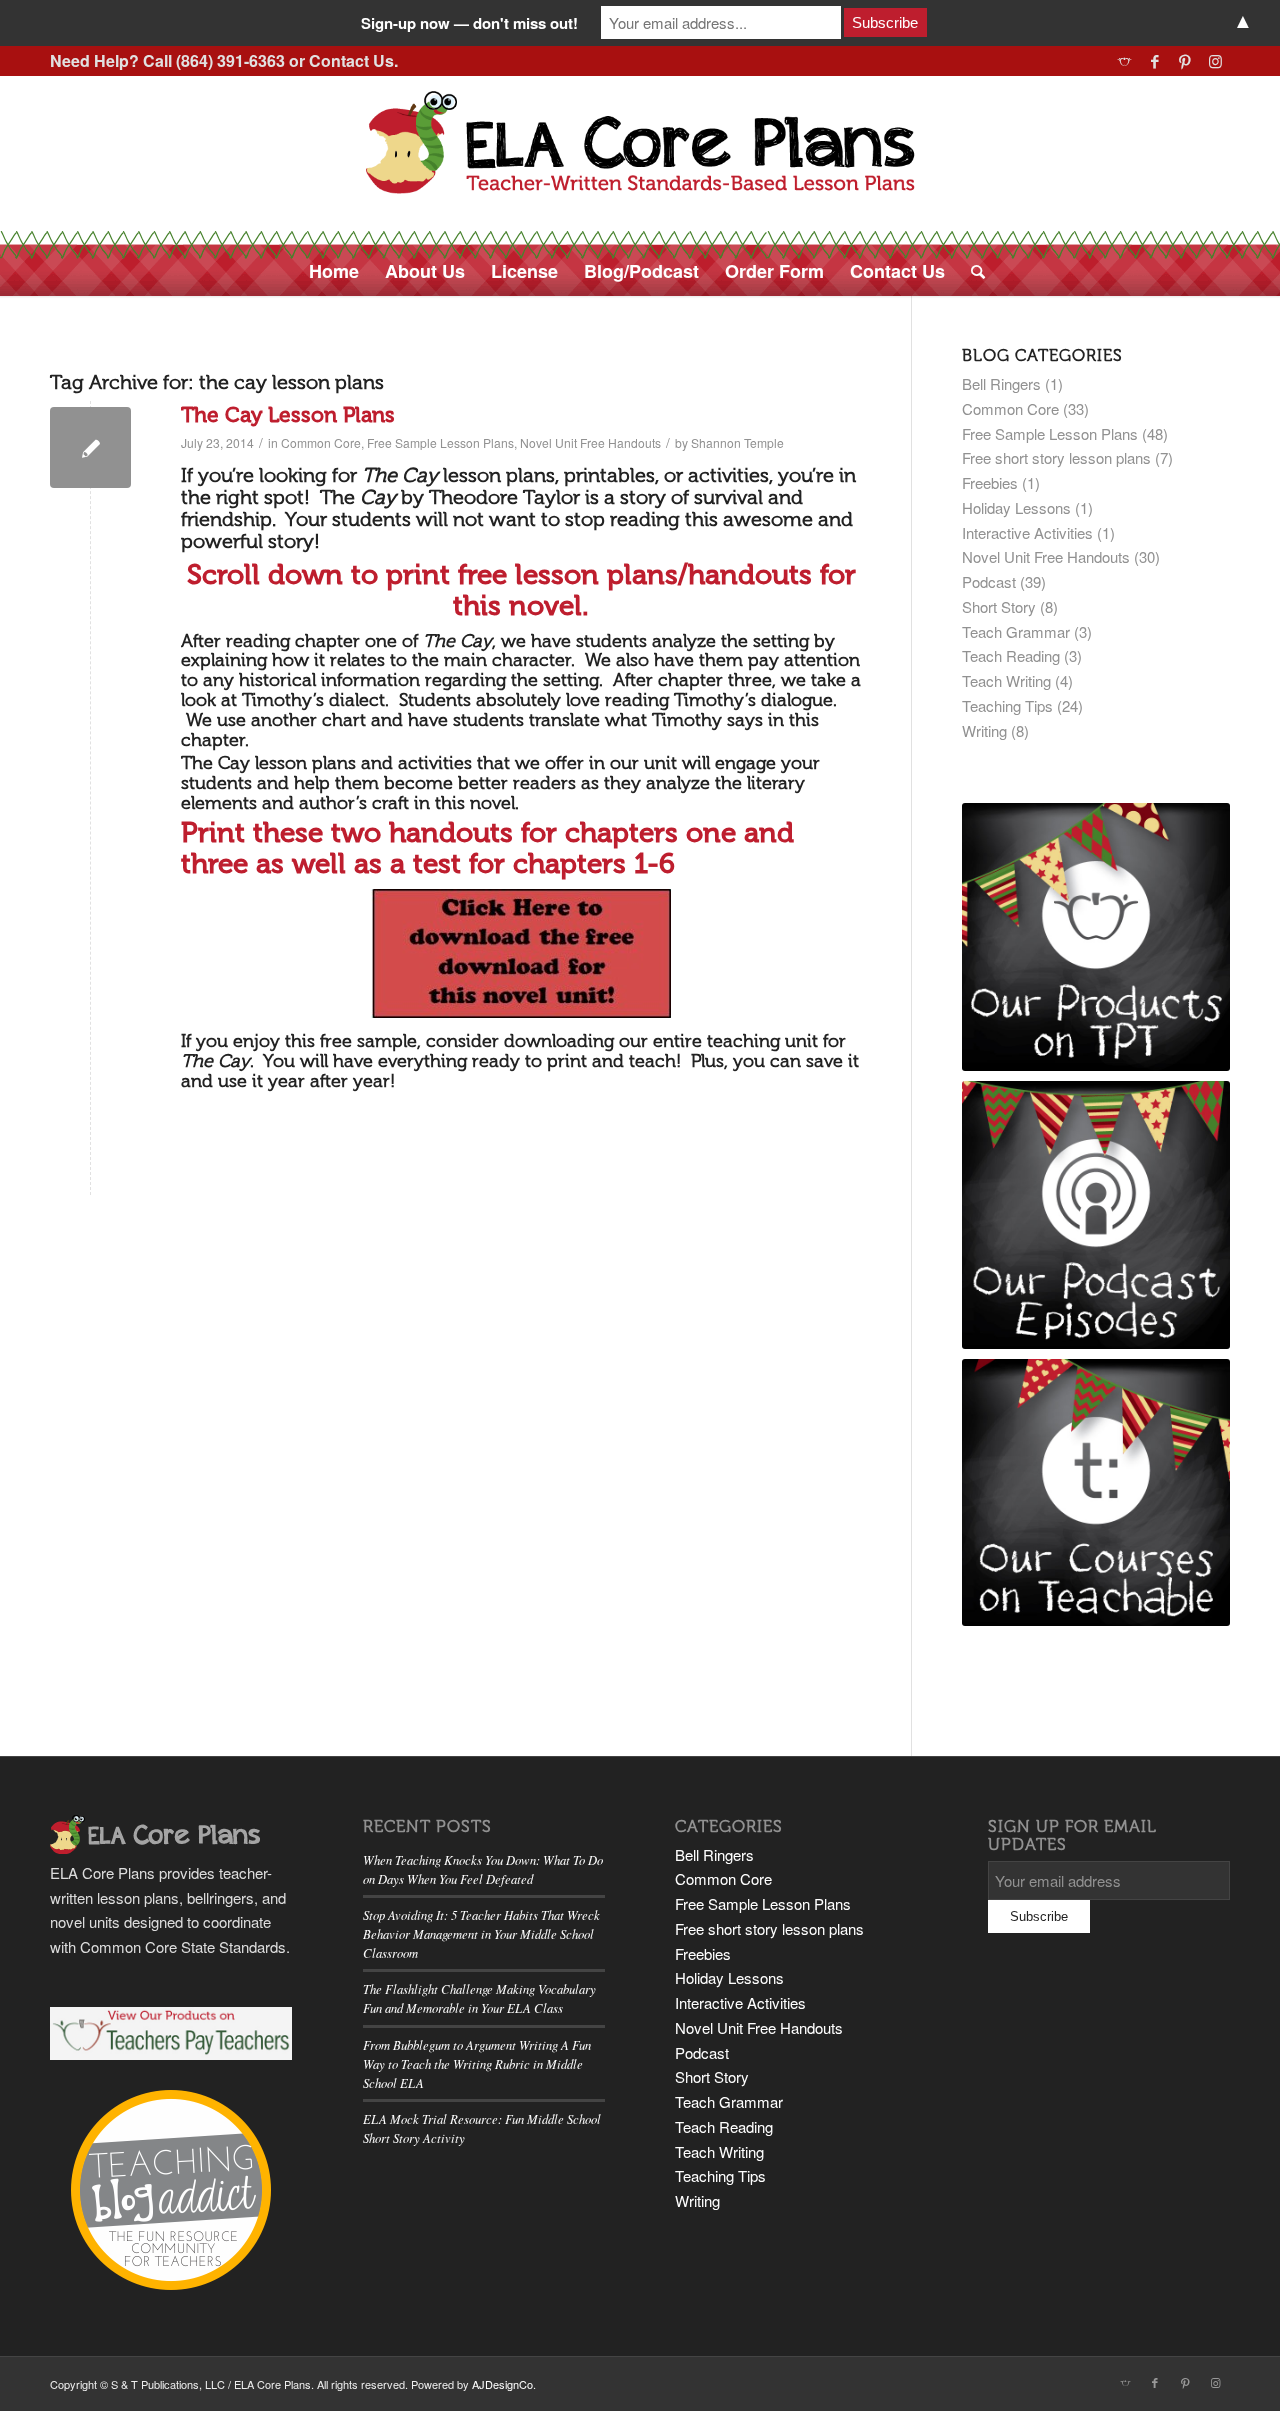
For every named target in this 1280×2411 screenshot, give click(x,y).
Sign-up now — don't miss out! (469, 23)
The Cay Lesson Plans (288, 414)
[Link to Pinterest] (1184, 61)
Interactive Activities (1027, 532)
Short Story (999, 606)
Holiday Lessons (1016, 507)
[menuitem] (334, 271)
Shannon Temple (737, 442)
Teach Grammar (1016, 631)
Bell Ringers (1001, 383)
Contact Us (351, 60)
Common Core (321, 442)
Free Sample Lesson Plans (440, 442)
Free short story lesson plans (1056, 457)
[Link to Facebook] (1154, 61)
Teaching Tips (1007, 705)
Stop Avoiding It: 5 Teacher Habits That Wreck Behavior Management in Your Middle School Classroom (481, 1933)
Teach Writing (1006, 680)
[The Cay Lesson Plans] (90, 447)
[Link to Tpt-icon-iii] (1124, 61)
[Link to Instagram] (1215, 61)
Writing (984, 730)
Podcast (989, 581)
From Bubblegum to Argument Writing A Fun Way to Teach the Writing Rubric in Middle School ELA (477, 2063)
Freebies (990, 482)
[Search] (971, 271)
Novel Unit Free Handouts (590, 442)
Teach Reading (1011, 655)
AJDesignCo (502, 2384)
